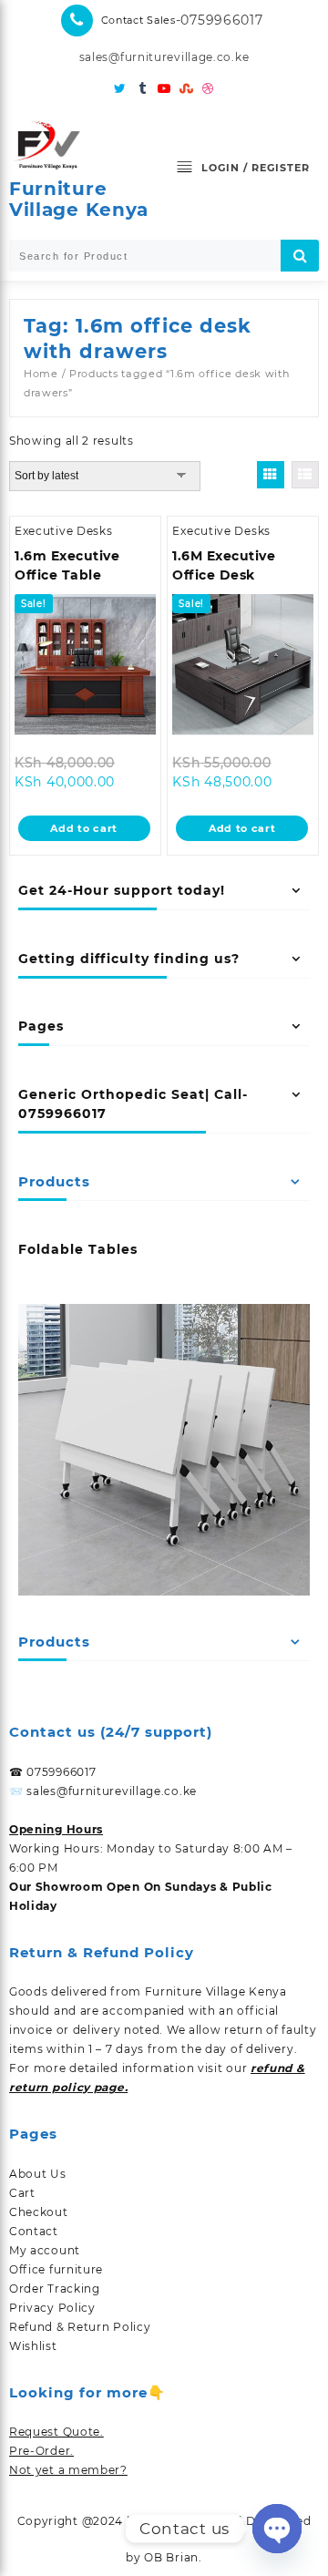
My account (45, 2250)
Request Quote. (56, 2432)
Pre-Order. (41, 2451)
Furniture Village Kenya (79, 199)
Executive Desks (64, 531)
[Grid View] (271, 475)
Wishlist (33, 2346)
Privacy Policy (52, 2308)
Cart (22, 2193)
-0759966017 (220, 20)
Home (41, 374)
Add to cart (84, 828)
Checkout (39, 2212)
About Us (38, 2174)
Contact (34, 2231)
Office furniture (56, 2269)
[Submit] (300, 256)
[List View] (305, 475)
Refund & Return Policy (80, 2327)
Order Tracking (55, 2289)
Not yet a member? (68, 2470)
